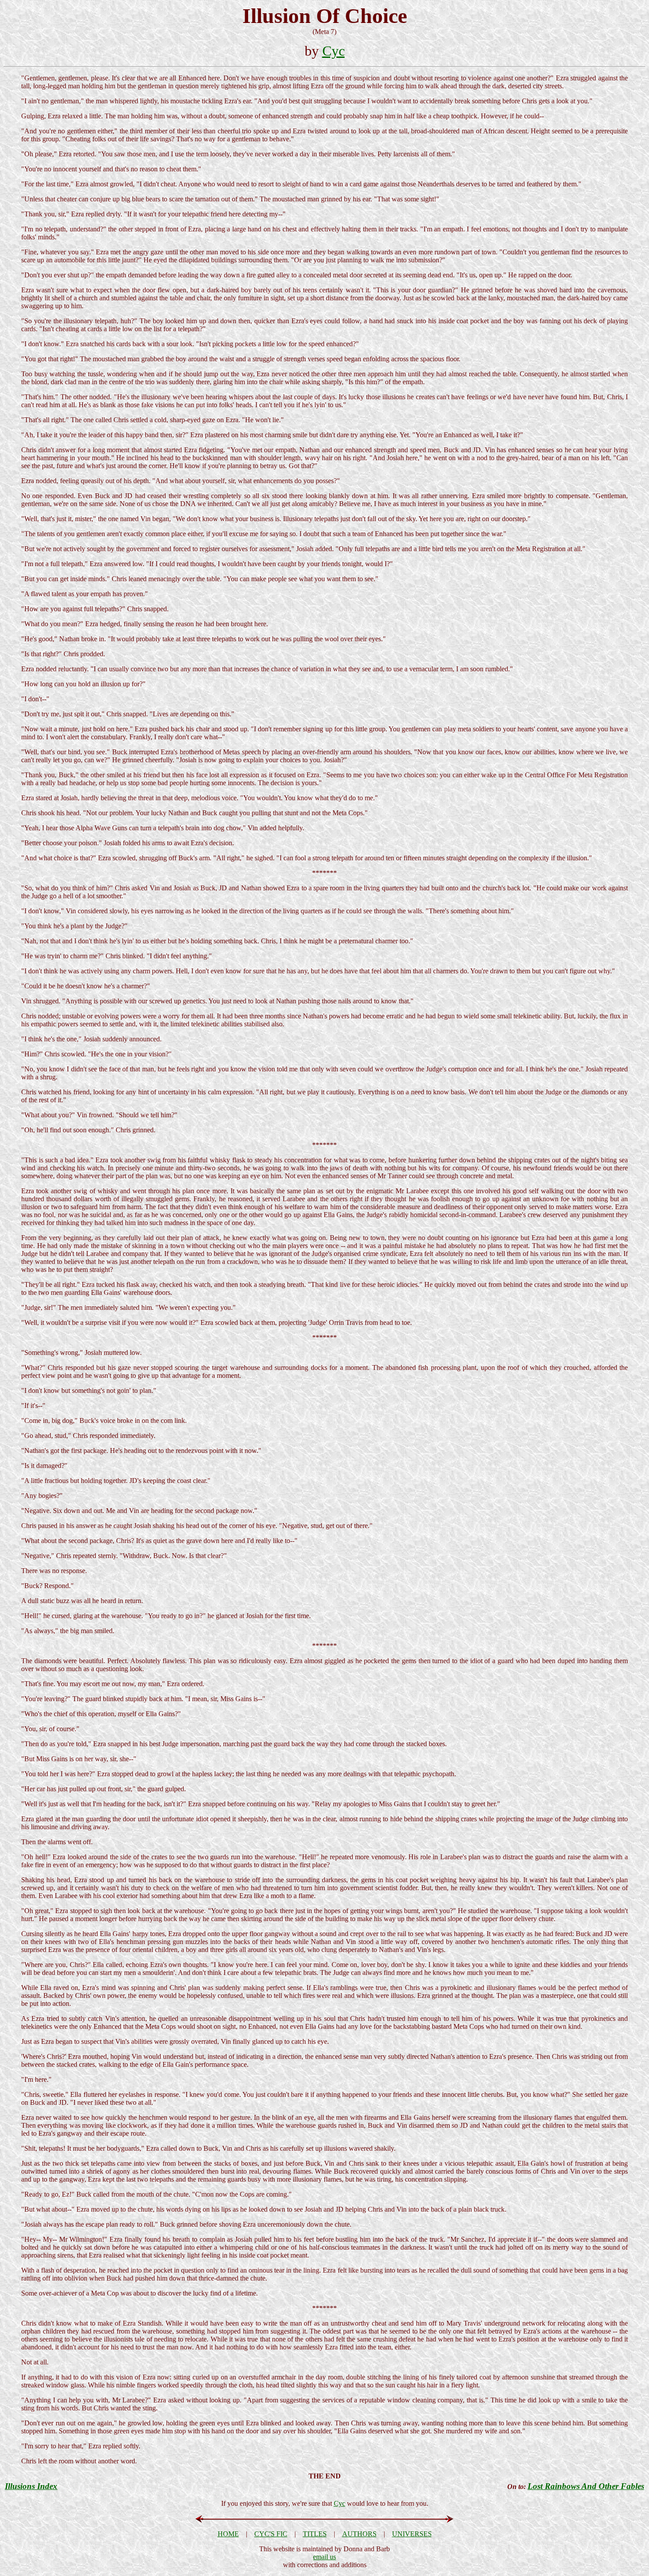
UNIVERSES (412, 2534)
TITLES (315, 2534)
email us (324, 2557)
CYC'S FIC (271, 2534)
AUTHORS (359, 2534)
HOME (228, 2534)
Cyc (334, 51)
